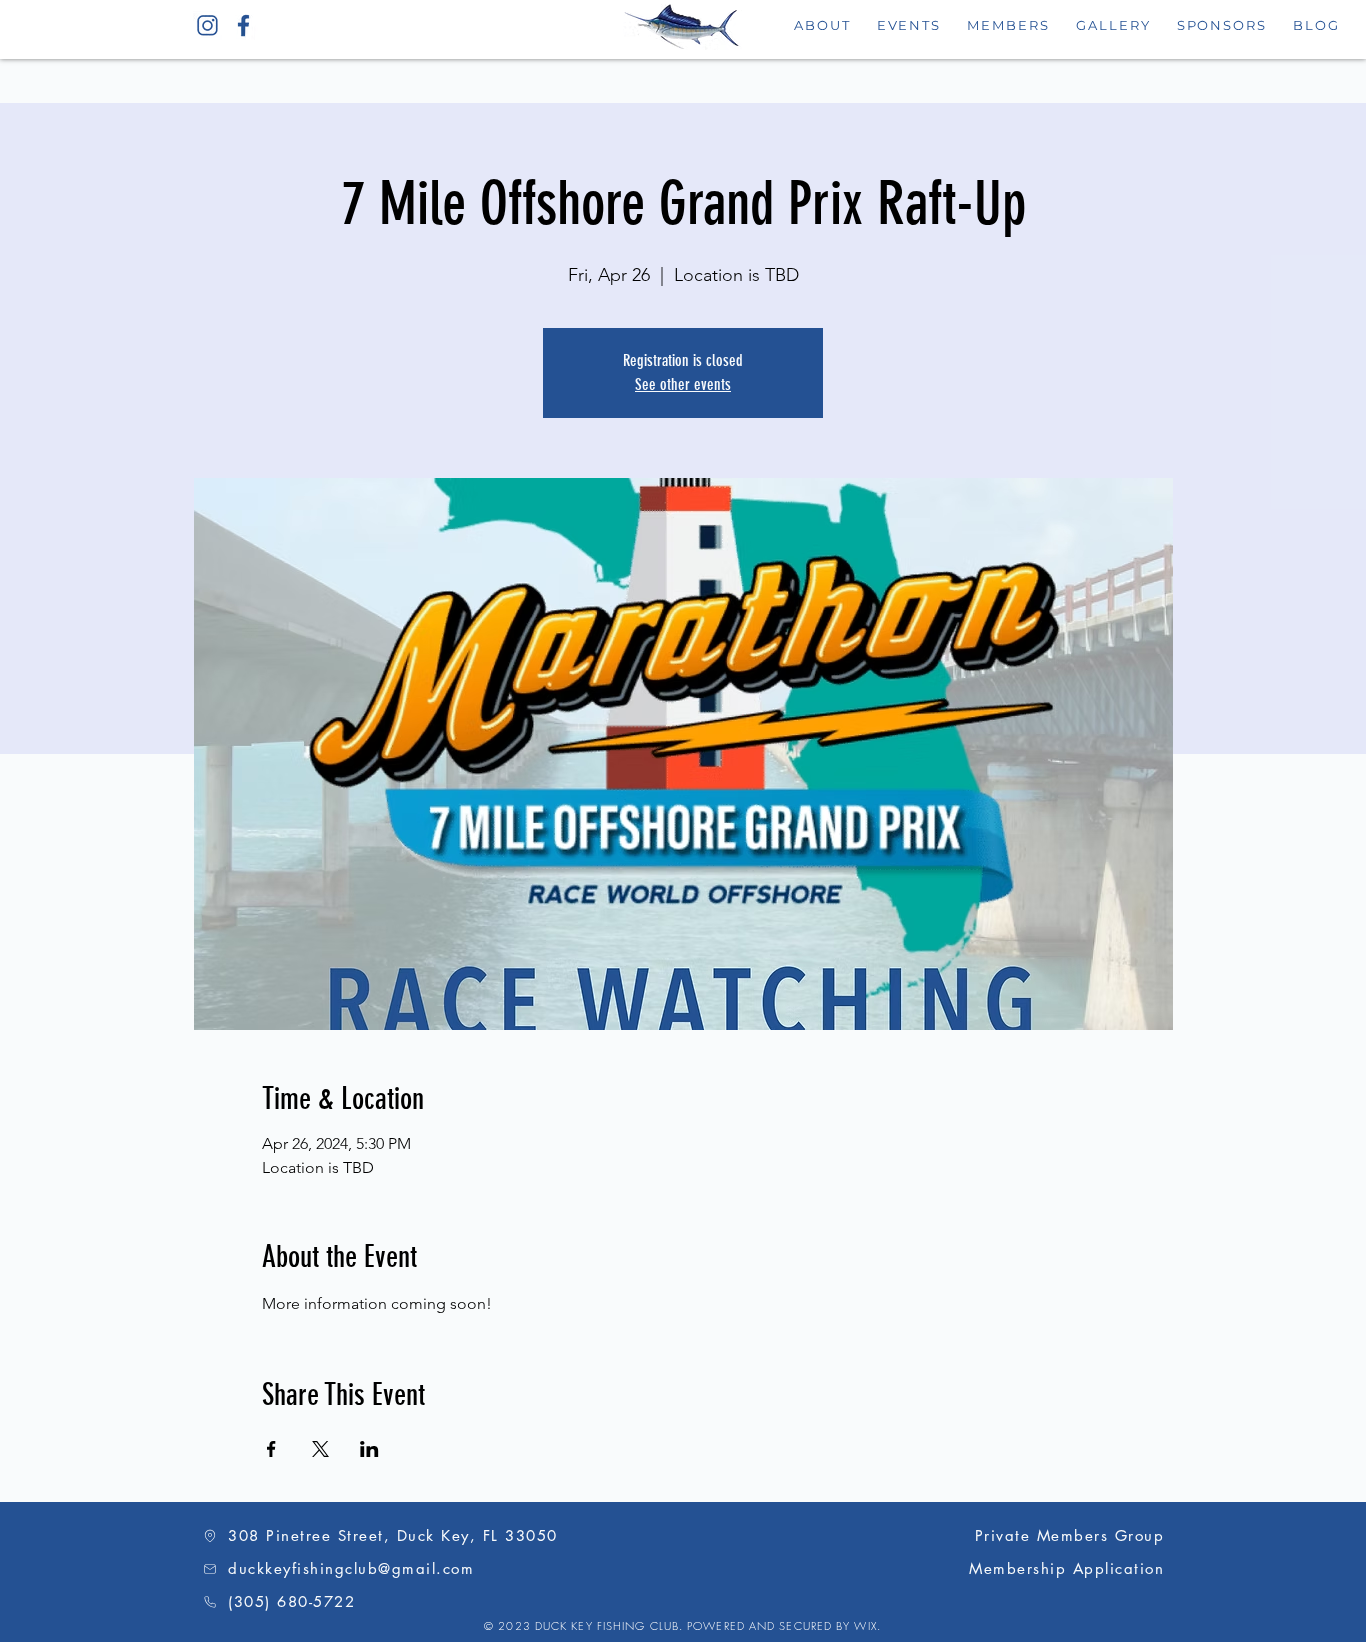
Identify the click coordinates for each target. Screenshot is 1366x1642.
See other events (683, 384)
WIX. (867, 1625)
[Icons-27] (243, 25)
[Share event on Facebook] (271, 1449)
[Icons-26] (207, 25)
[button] (909, 25)
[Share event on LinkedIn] (369, 1449)
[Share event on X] (320, 1449)
